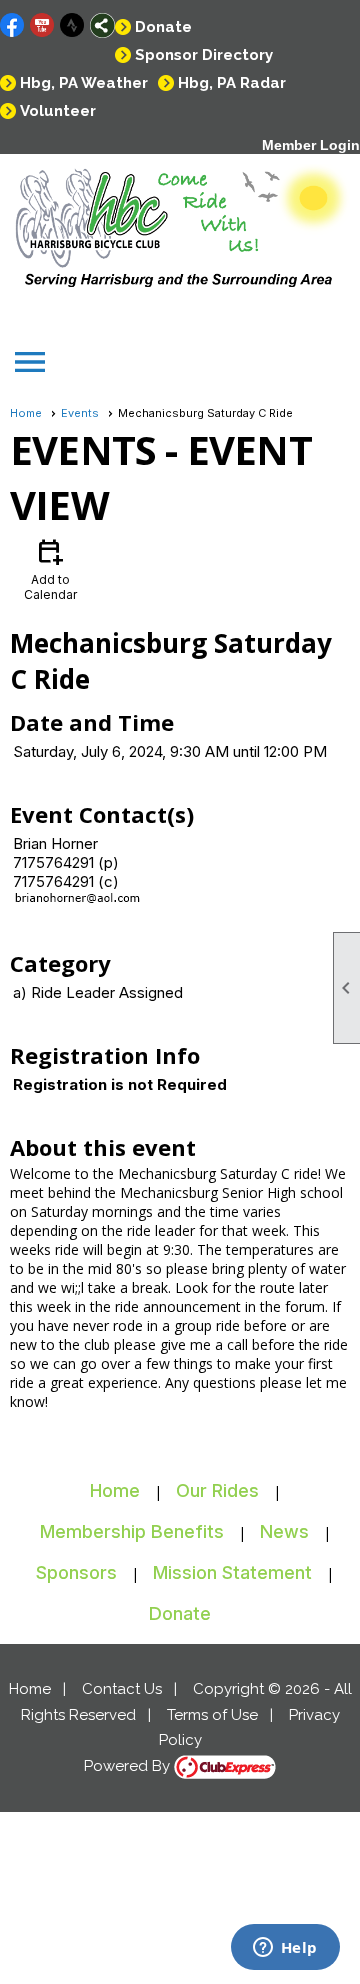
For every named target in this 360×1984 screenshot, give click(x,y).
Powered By (129, 1766)
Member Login (311, 145)
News (284, 1531)
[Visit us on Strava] (72, 25)
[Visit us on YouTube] (42, 25)
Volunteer (58, 111)
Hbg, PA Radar (232, 83)
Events (80, 413)
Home (26, 413)
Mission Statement (232, 1572)
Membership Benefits (132, 1531)
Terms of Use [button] (212, 1715)
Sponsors (76, 1572)
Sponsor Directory (204, 55)
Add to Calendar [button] (50, 568)
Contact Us (122, 1689)
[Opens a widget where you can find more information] (285, 1949)
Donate (163, 27)
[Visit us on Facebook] (12, 25)
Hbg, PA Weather (84, 83)
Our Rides (217, 1490)
